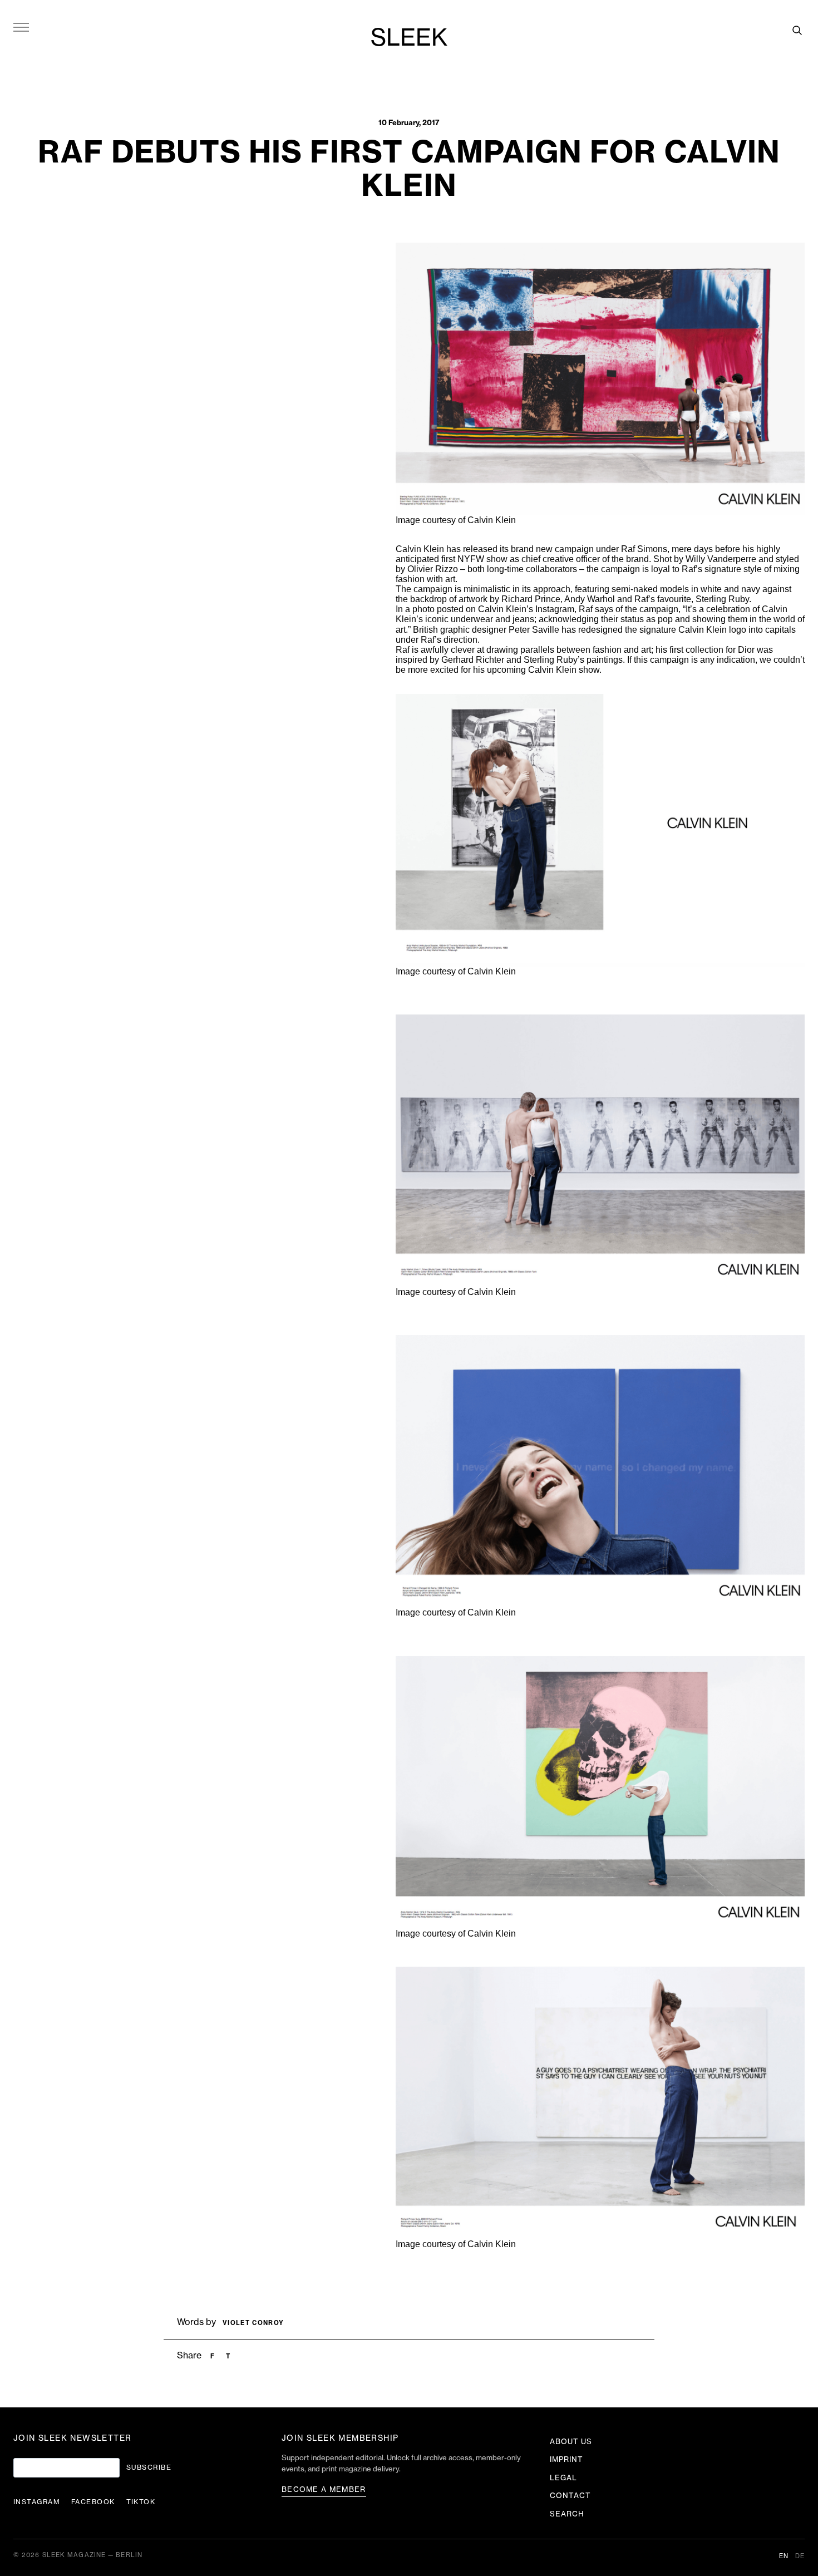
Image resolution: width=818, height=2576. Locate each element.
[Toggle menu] (21, 27)
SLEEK (409, 38)
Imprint (566, 2459)
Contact (570, 2496)
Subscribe (149, 2467)
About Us (571, 2442)
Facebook (93, 2502)
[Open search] (797, 30)
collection (704, 650)
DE (800, 2556)
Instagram (555, 609)
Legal (563, 2478)
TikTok (141, 2502)
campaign (574, 549)
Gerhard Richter (473, 660)
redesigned (600, 630)
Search (567, 2514)
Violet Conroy (253, 2323)
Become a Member (324, 2489)
